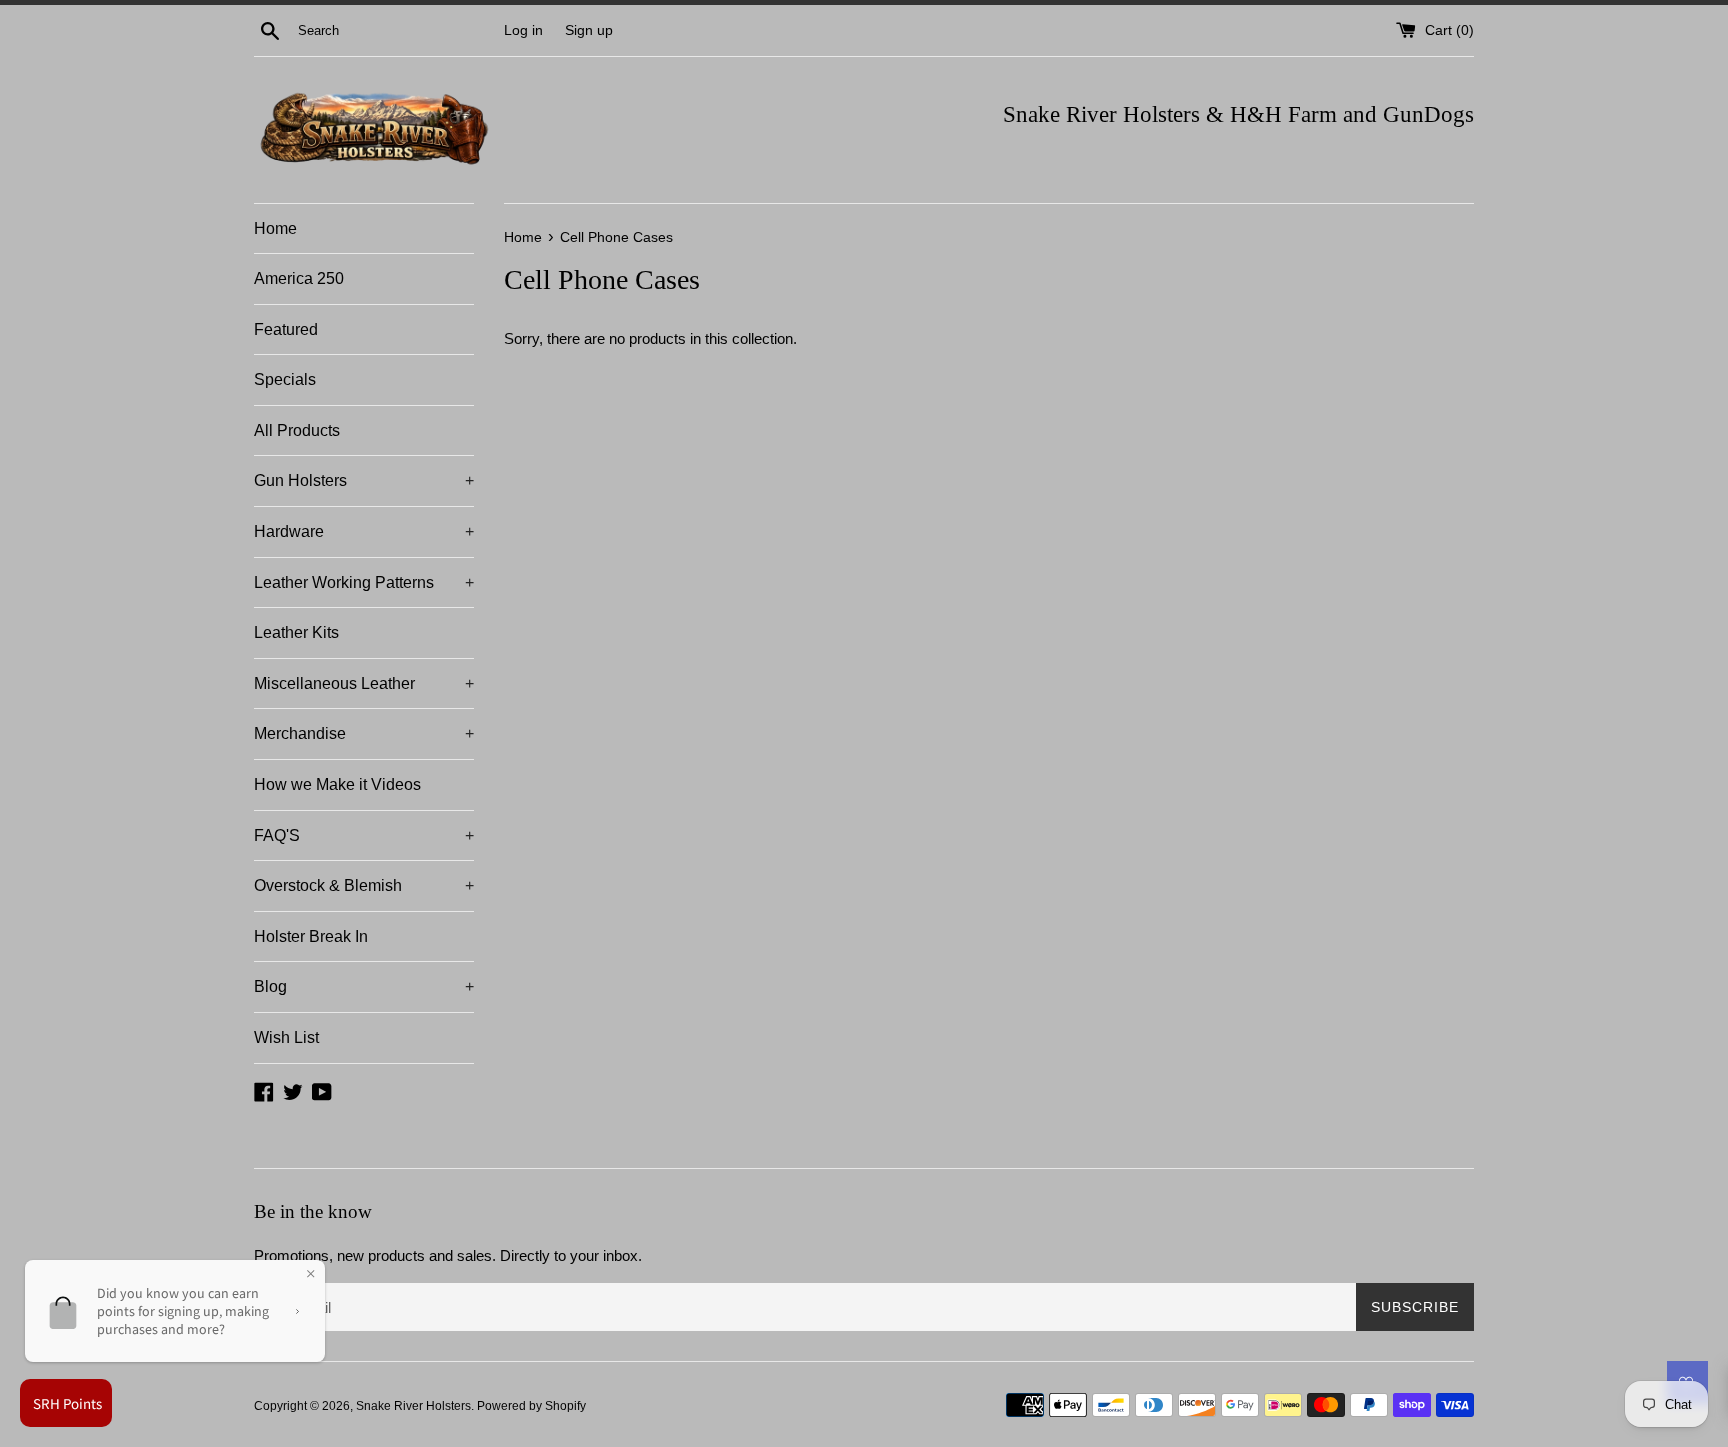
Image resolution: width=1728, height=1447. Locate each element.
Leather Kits (296, 632)
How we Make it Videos (337, 784)
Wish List (286, 1037)
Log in (523, 30)
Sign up (589, 30)
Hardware (364, 531)
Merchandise (364, 733)
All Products (297, 430)
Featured (286, 329)
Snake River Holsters (413, 1406)
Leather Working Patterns (364, 582)
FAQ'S (364, 835)
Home (275, 228)
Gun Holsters (364, 480)
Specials (285, 379)
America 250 (299, 278)
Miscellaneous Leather (364, 683)
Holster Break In (311, 936)
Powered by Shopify (531, 1406)
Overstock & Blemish (364, 885)
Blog (364, 986)
